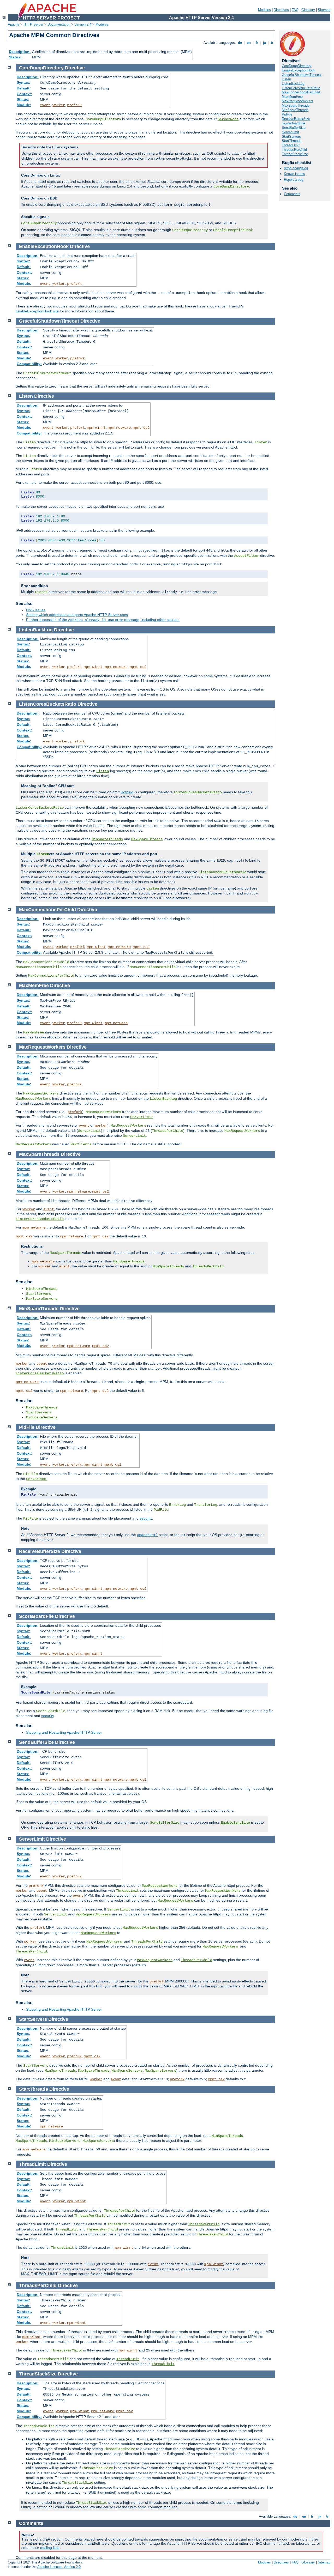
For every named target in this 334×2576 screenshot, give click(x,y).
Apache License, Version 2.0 (59, 2567)
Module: (24, 105)
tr (272, 43)
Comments (292, 194)
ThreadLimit (291, 145)
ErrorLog (177, 1505)
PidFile (287, 114)
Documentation (59, 24)
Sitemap (324, 10)
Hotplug (127, 792)
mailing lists (50, 2548)
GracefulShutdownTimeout (302, 75)
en (249, 43)
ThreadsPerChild (294, 150)
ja (264, 43)
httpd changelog (296, 168)
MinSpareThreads (295, 110)
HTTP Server (33, 24)
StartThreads (292, 141)
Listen (286, 79)
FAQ (295, 10)
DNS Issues (36, 610)
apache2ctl (147, 1535)
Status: (15, 57)
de (240, 43)
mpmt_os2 (141, 428)
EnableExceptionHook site (37, 311)
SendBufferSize (294, 128)
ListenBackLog (293, 84)
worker (59, 105)
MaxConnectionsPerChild (301, 92)
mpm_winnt (96, 428)
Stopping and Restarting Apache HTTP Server (64, 1732)
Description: (20, 52)
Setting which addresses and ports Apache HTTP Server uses (77, 615)
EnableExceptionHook (299, 70)
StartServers (291, 137)
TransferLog (206, 1505)
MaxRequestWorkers (298, 101)
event (45, 105)
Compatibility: (29, 364)
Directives (281, 10)
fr (257, 43)
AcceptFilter (247, 556)
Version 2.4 (83, 24)
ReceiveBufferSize (296, 119)
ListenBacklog (163, 1099)
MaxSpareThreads (296, 105)
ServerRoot (228, 119)
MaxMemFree (292, 97)
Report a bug (294, 180)
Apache (14, 24)
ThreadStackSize (295, 154)
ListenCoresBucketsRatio (301, 88)
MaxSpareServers (42, 1299)
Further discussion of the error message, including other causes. (103, 620)
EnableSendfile (235, 1823)
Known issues (294, 174)
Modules (264, 10)
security (146, 1518)
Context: (24, 94)
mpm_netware (119, 428)
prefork (74, 105)
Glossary (308, 10)
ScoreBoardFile (293, 123)
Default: (24, 88)
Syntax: (23, 82)
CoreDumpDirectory (297, 66)
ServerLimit (290, 132)
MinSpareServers (42, 1417)
